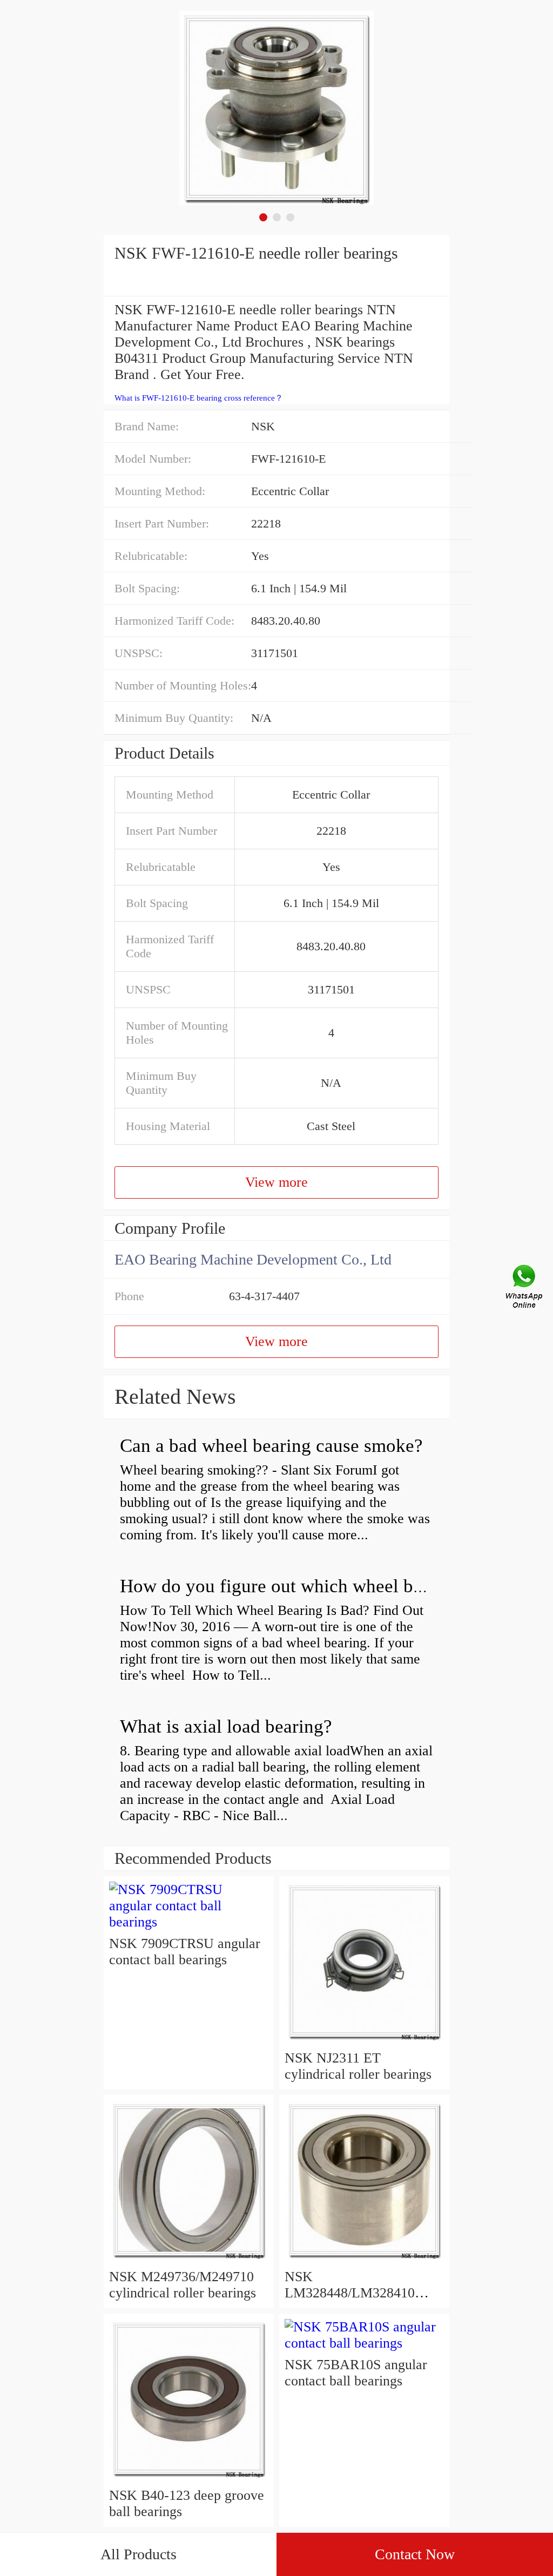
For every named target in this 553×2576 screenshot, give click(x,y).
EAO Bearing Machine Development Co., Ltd (253, 1259)
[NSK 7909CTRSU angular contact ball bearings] (189, 1922)
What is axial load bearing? (226, 1726)
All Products (139, 2554)
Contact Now (415, 2554)
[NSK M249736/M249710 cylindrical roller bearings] (189, 2260)
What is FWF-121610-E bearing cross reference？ (199, 398)
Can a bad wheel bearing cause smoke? (271, 1446)
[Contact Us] (525, 1288)
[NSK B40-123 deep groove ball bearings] (189, 2479)
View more (276, 1182)
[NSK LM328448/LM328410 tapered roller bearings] (364, 2260)
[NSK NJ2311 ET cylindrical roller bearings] (364, 2042)
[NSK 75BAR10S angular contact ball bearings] (364, 2343)
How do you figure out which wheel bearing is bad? (321, 1586)
